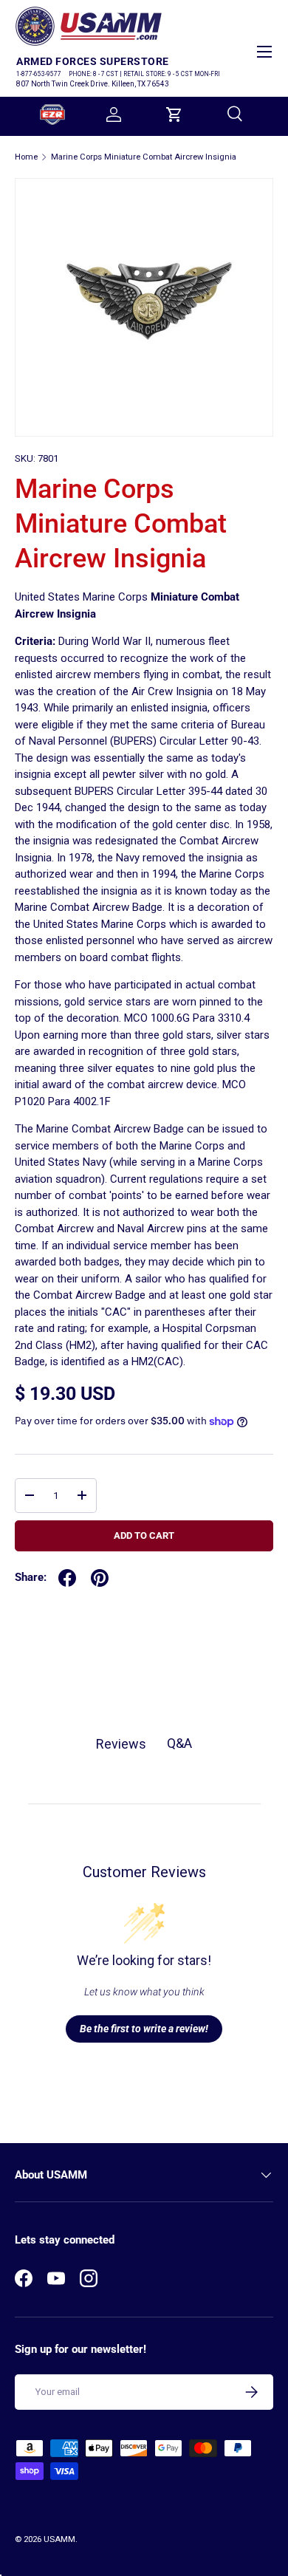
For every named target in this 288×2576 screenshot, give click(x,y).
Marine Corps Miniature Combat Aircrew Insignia (144, 157)
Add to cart (144, 1535)
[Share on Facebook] (67, 1578)
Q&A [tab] (179, 1743)
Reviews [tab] (121, 1744)
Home (26, 157)
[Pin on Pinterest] (100, 1578)
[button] (174, 115)
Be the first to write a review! (144, 2029)
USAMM (59, 2539)
